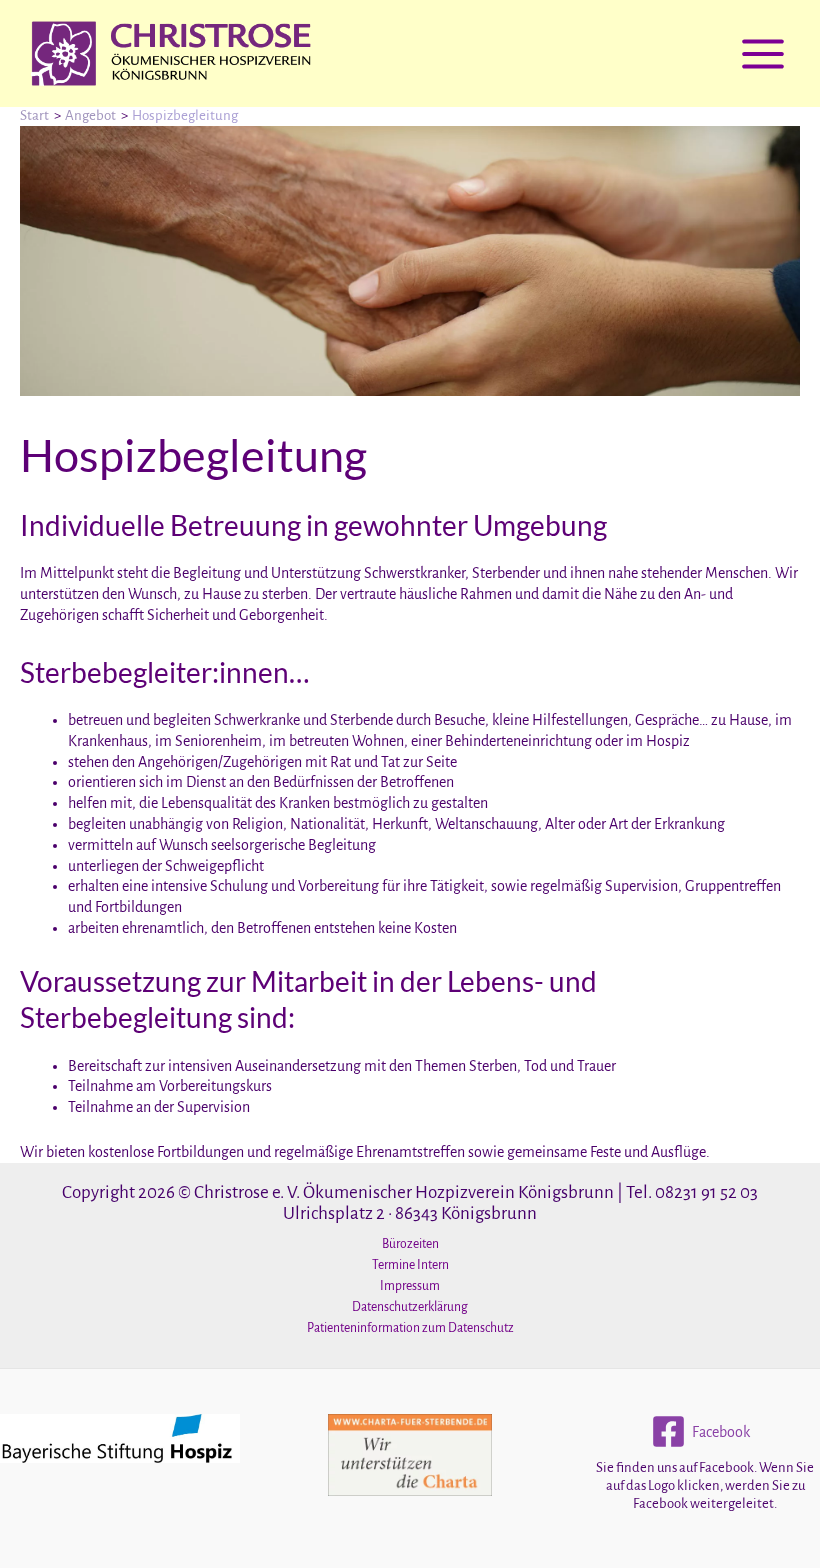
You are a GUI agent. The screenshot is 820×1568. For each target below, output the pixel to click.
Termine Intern (410, 1265)
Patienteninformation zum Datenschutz (410, 1328)
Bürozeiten (410, 1244)
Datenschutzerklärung (410, 1307)
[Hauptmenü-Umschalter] (763, 54)
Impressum (410, 1286)
